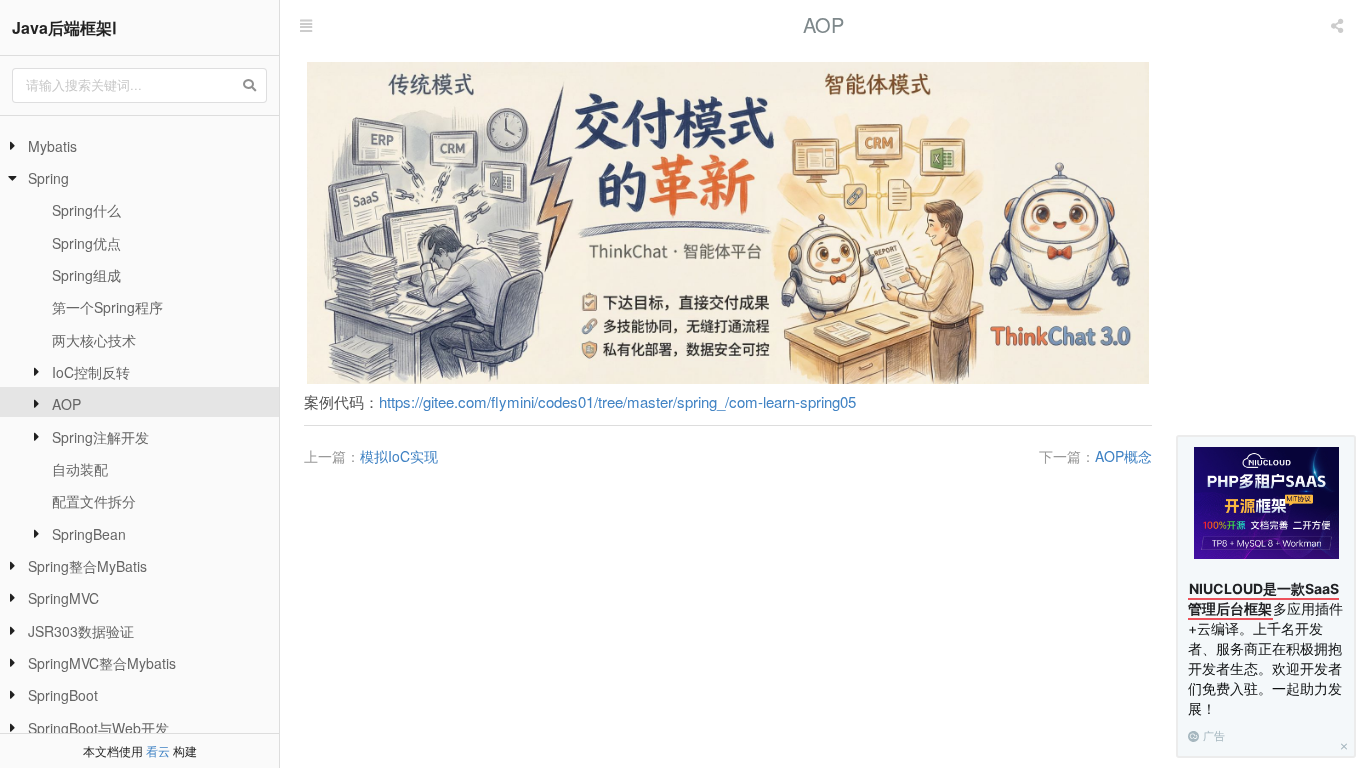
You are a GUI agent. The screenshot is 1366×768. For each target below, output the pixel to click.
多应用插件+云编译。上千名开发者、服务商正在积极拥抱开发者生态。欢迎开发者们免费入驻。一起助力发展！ (1265, 648)
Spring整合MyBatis (87, 566)
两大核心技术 (94, 340)
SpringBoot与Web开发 (98, 728)
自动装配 (80, 469)
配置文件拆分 (94, 501)
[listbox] (1339, 25)
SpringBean (89, 534)
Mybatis (52, 146)
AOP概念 (1123, 456)
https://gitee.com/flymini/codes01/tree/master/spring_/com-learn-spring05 (617, 401)
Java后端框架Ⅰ (64, 27)
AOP (66, 404)
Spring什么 (86, 210)
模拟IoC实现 (399, 456)
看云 (158, 750)
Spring (48, 178)
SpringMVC (63, 598)
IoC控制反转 (91, 372)
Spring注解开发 (100, 437)
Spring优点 (86, 243)
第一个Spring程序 (107, 307)
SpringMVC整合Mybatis (102, 663)
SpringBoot (63, 695)
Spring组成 (86, 275)
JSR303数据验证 (81, 631)
